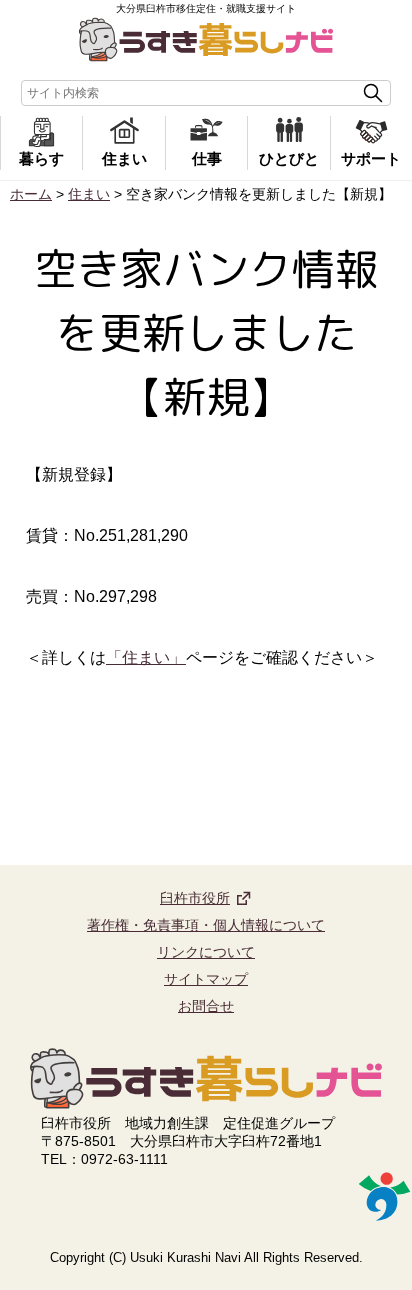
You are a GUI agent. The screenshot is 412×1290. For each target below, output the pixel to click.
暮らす (41, 158)
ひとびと (289, 158)
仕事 (207, 158)
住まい (124, 158)
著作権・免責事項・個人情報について (206, 925)
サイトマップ (206, 979)
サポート (371, 158)
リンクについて (206, 952)
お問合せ (206, 1006)
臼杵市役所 (195, 898)
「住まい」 (146, 657)
